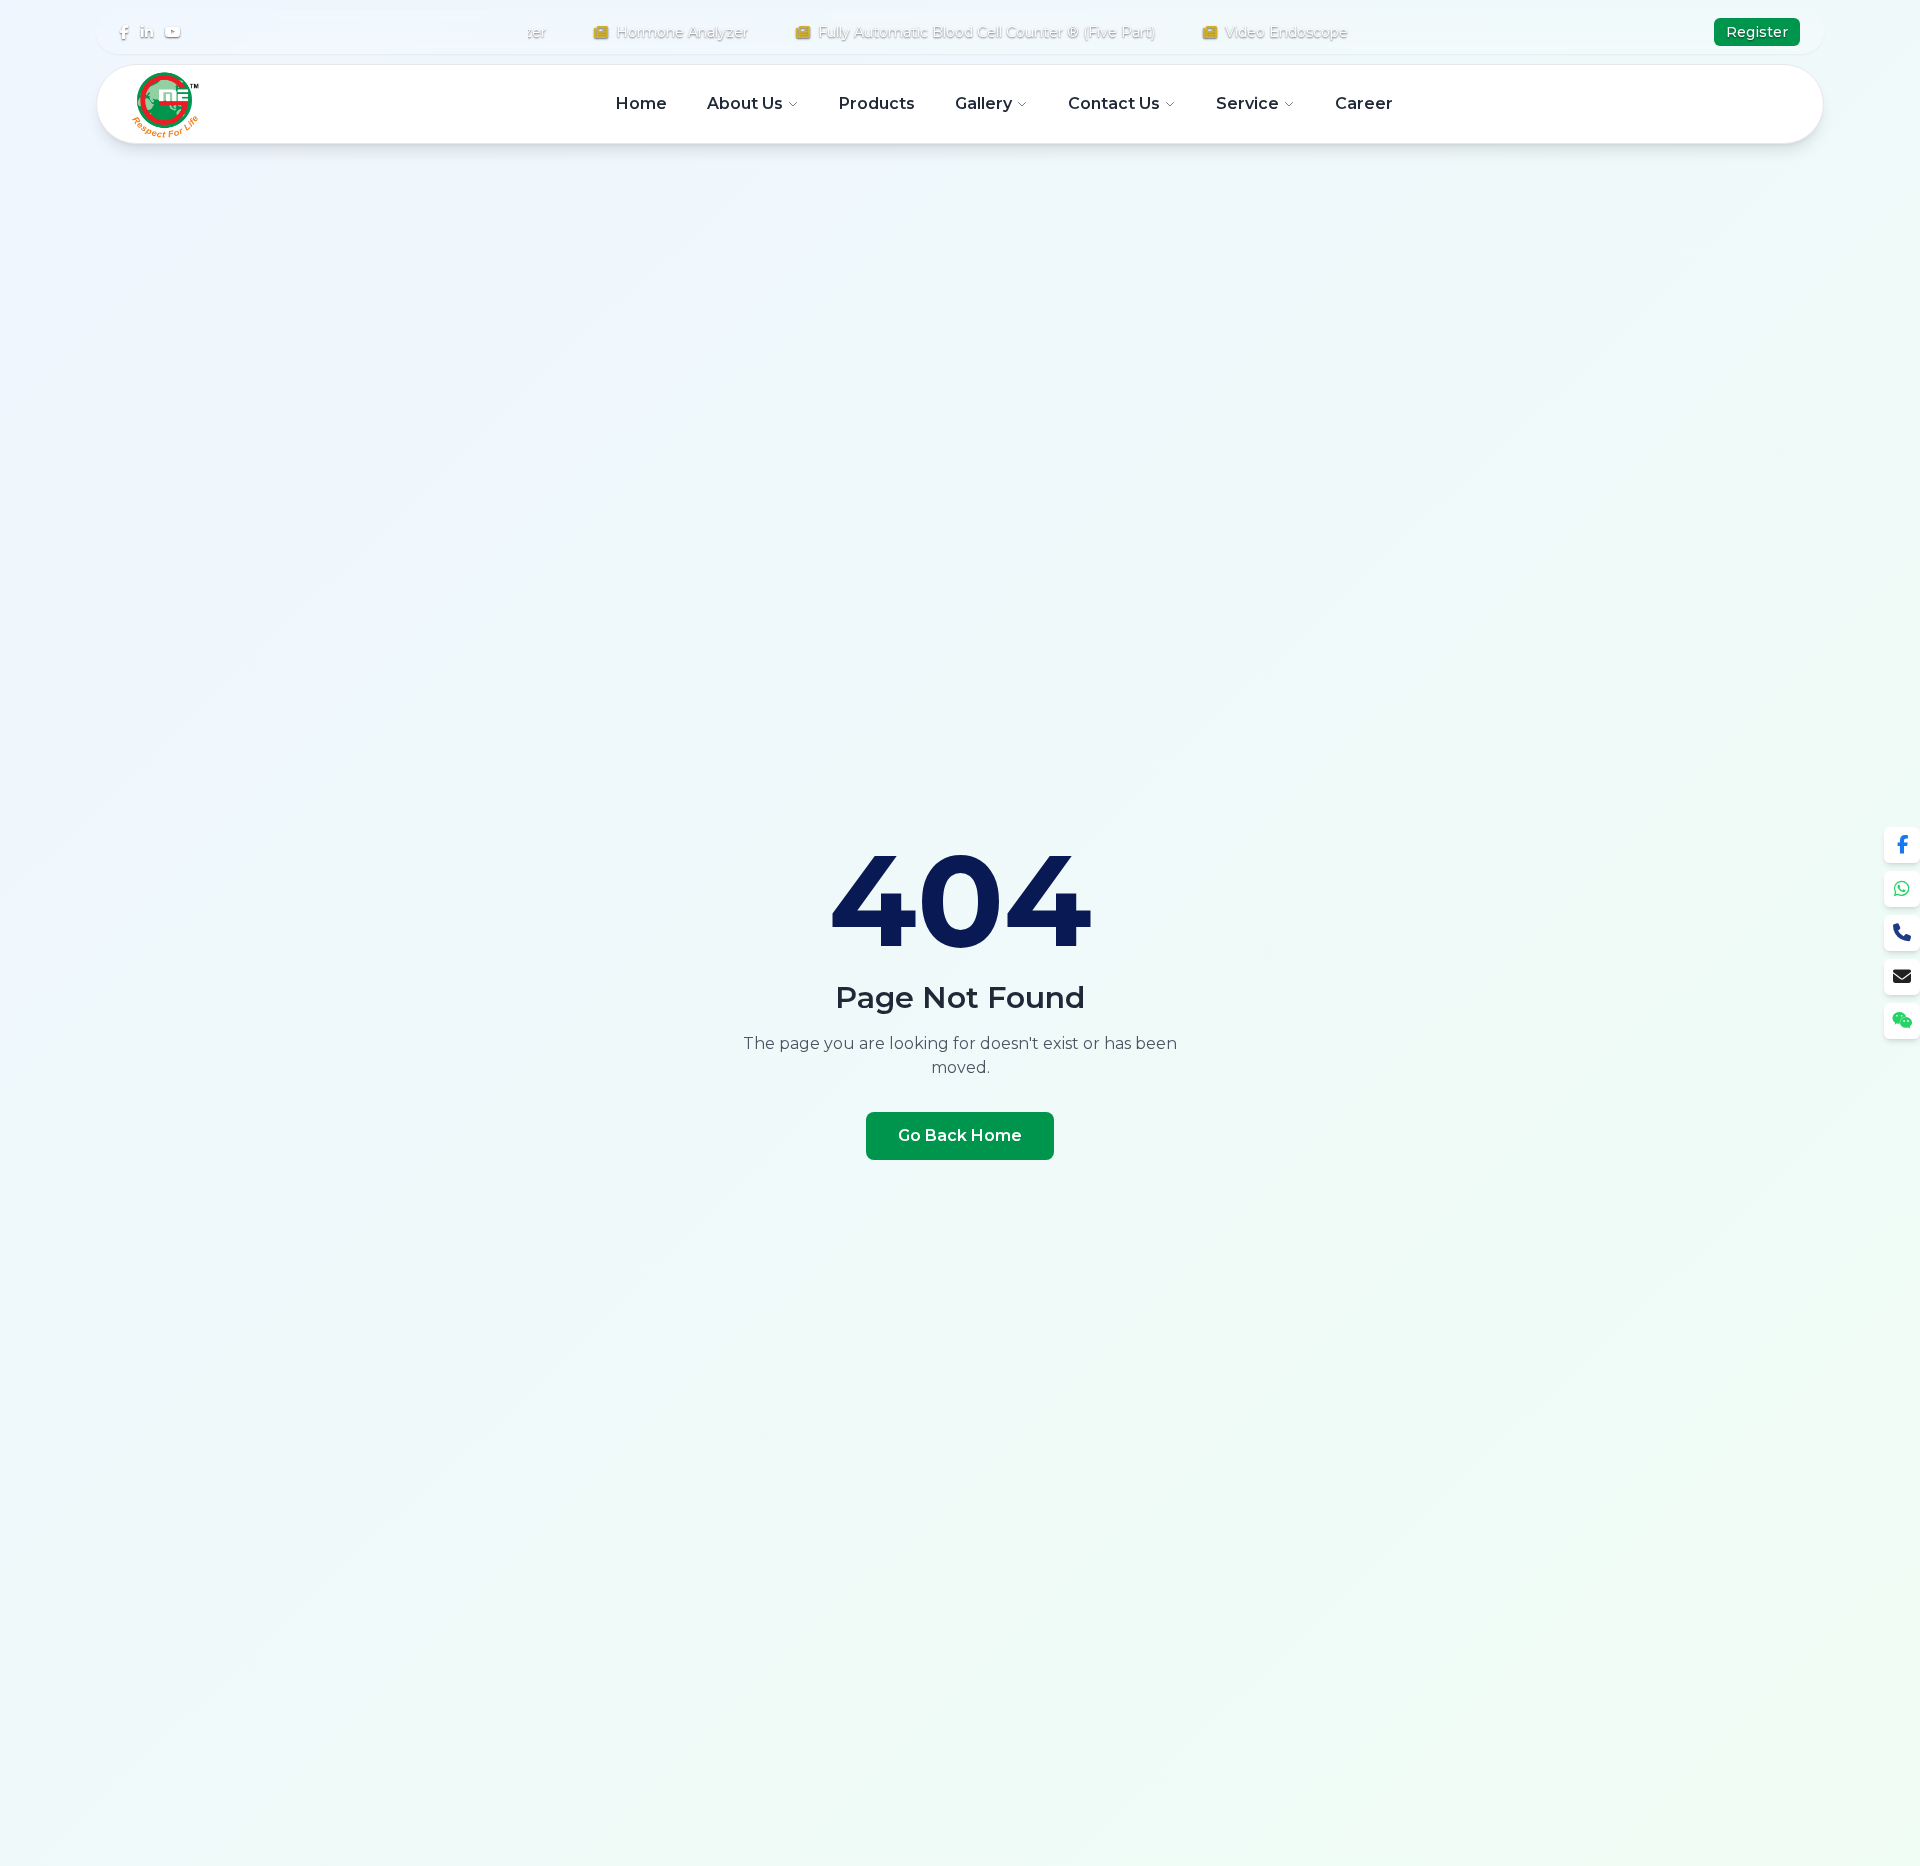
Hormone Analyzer (654, 32)
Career (1364, 103)
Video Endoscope (1258, 32)
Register (1757, 32)
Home (641, 103)
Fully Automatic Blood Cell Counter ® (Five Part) (958, 32)
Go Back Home (960, 1135)
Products (877, 103)
